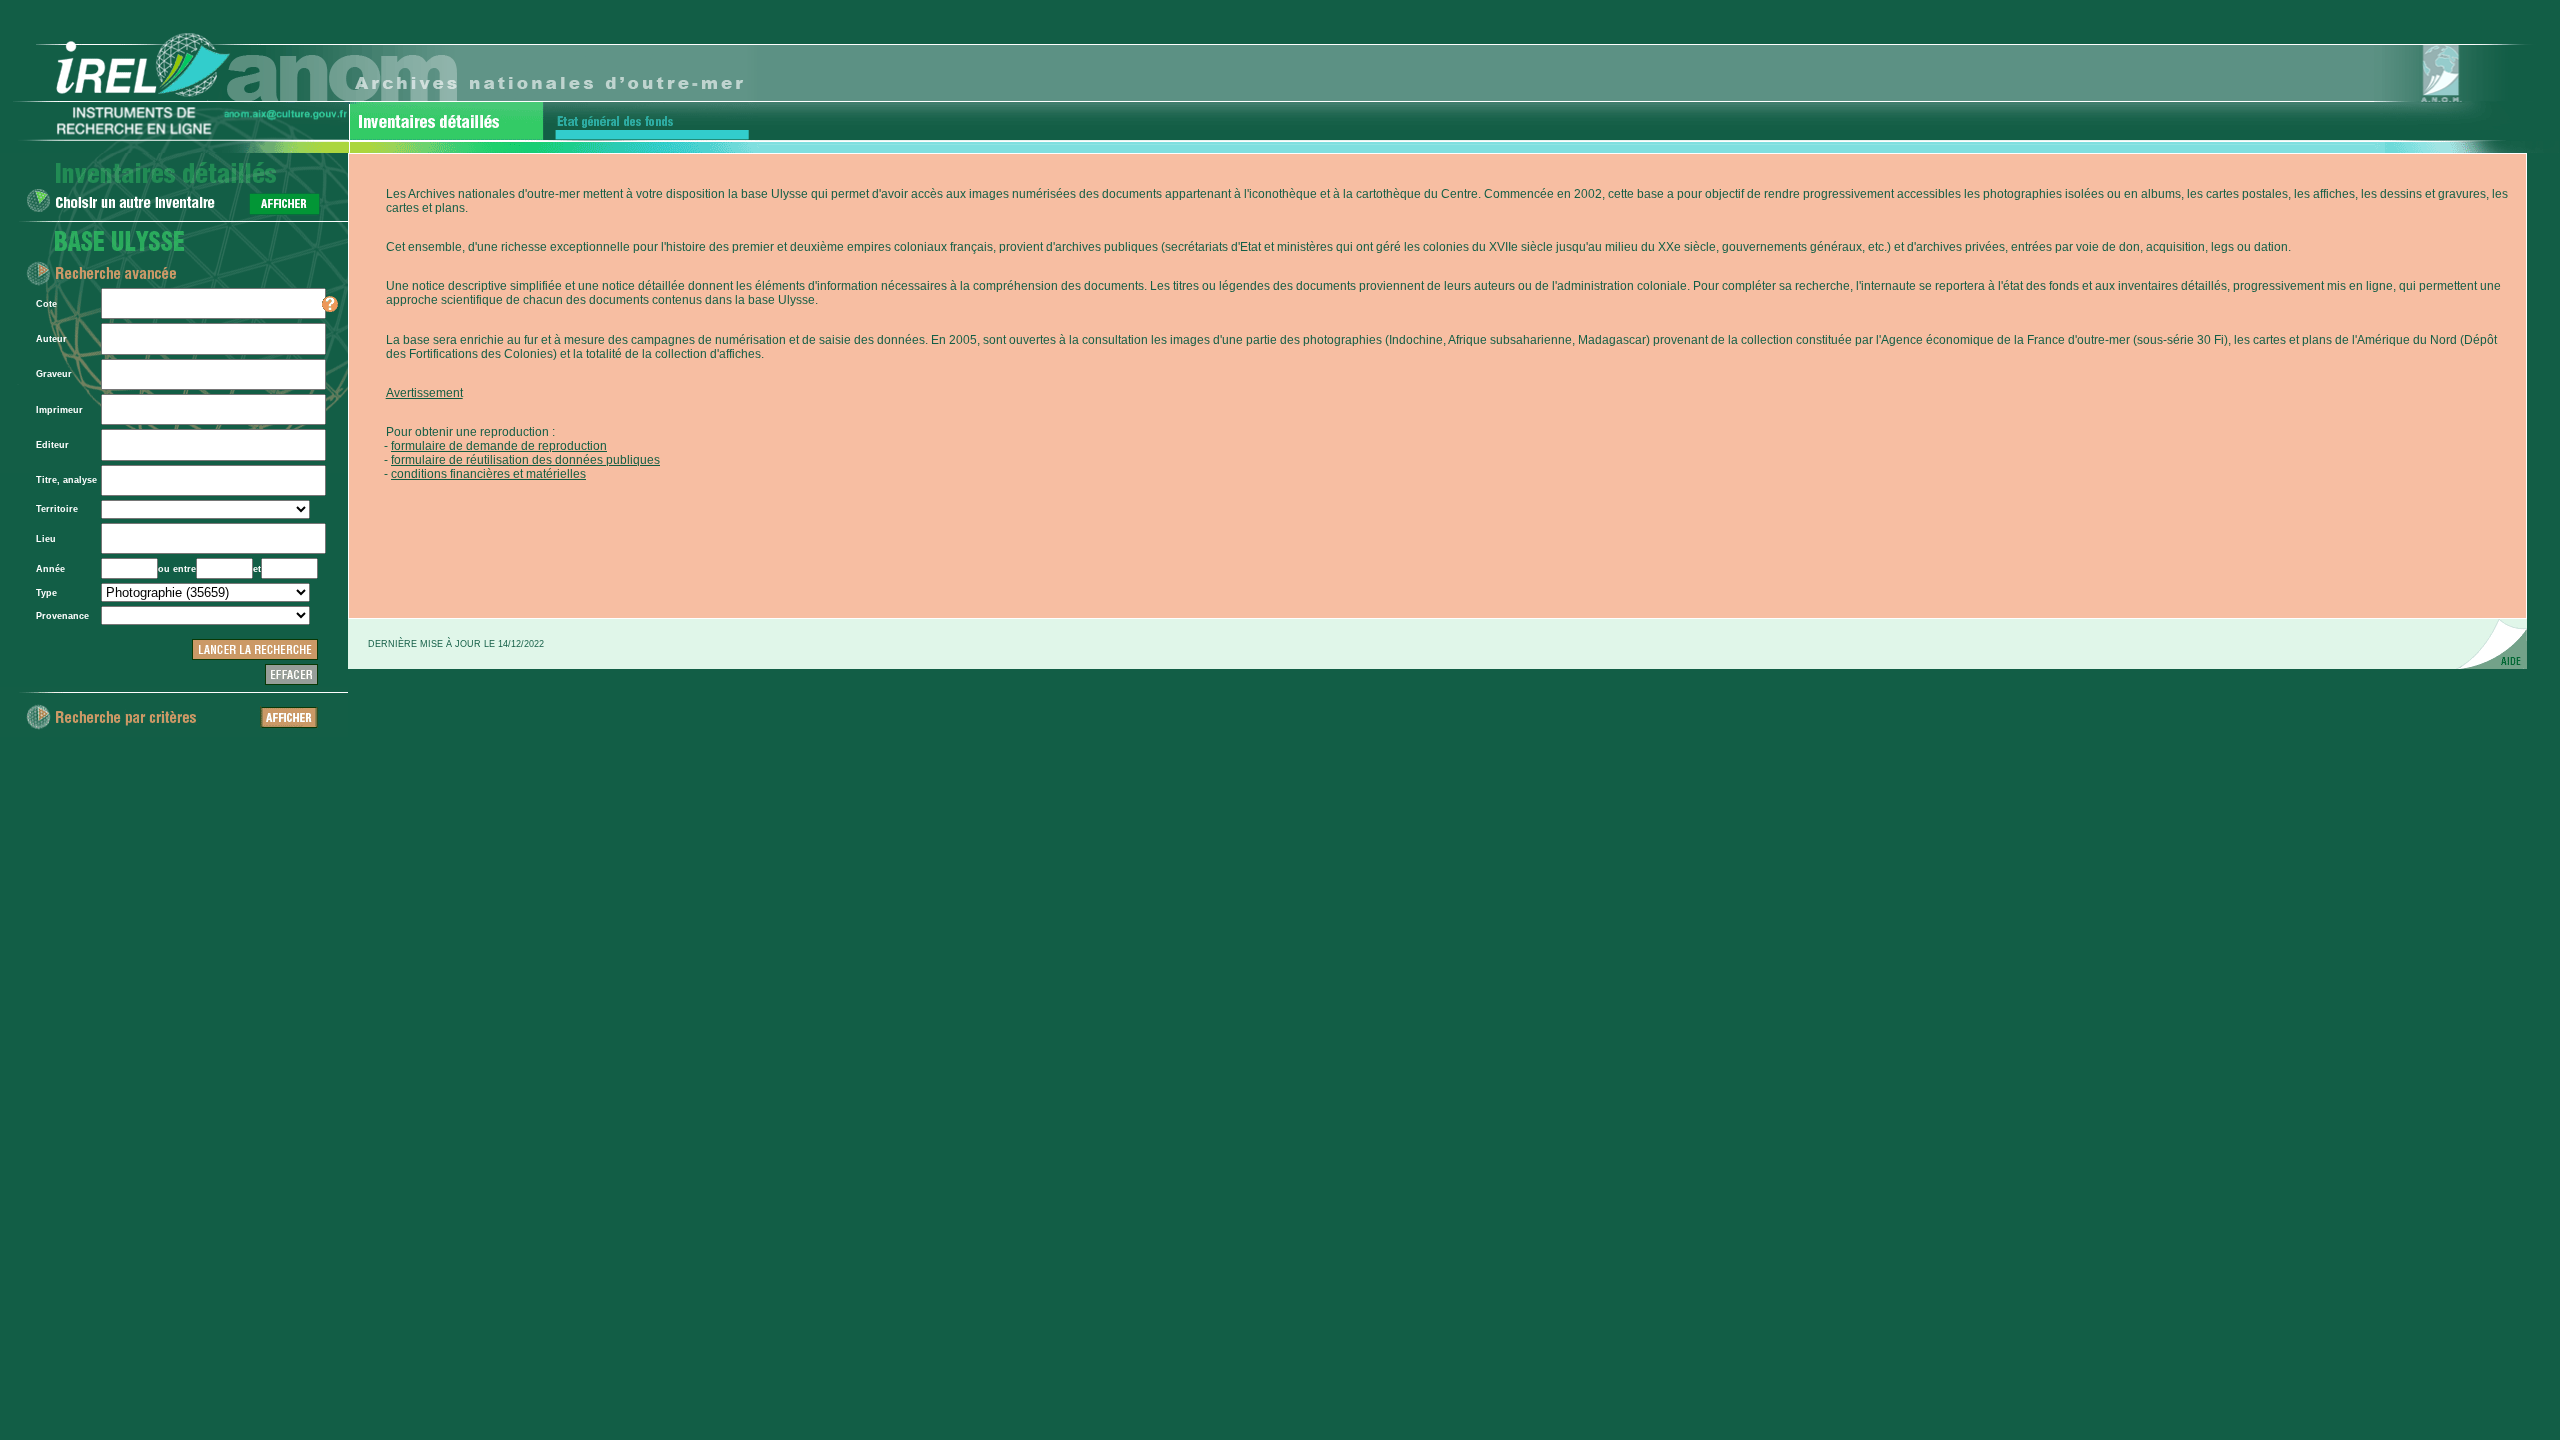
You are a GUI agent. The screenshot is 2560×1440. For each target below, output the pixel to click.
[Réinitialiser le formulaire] (291, 682)
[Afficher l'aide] (330, 309)
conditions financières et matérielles (488, 474)
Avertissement (424, 393)
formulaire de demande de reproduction (499, 446)
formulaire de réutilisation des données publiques (525, 460)
